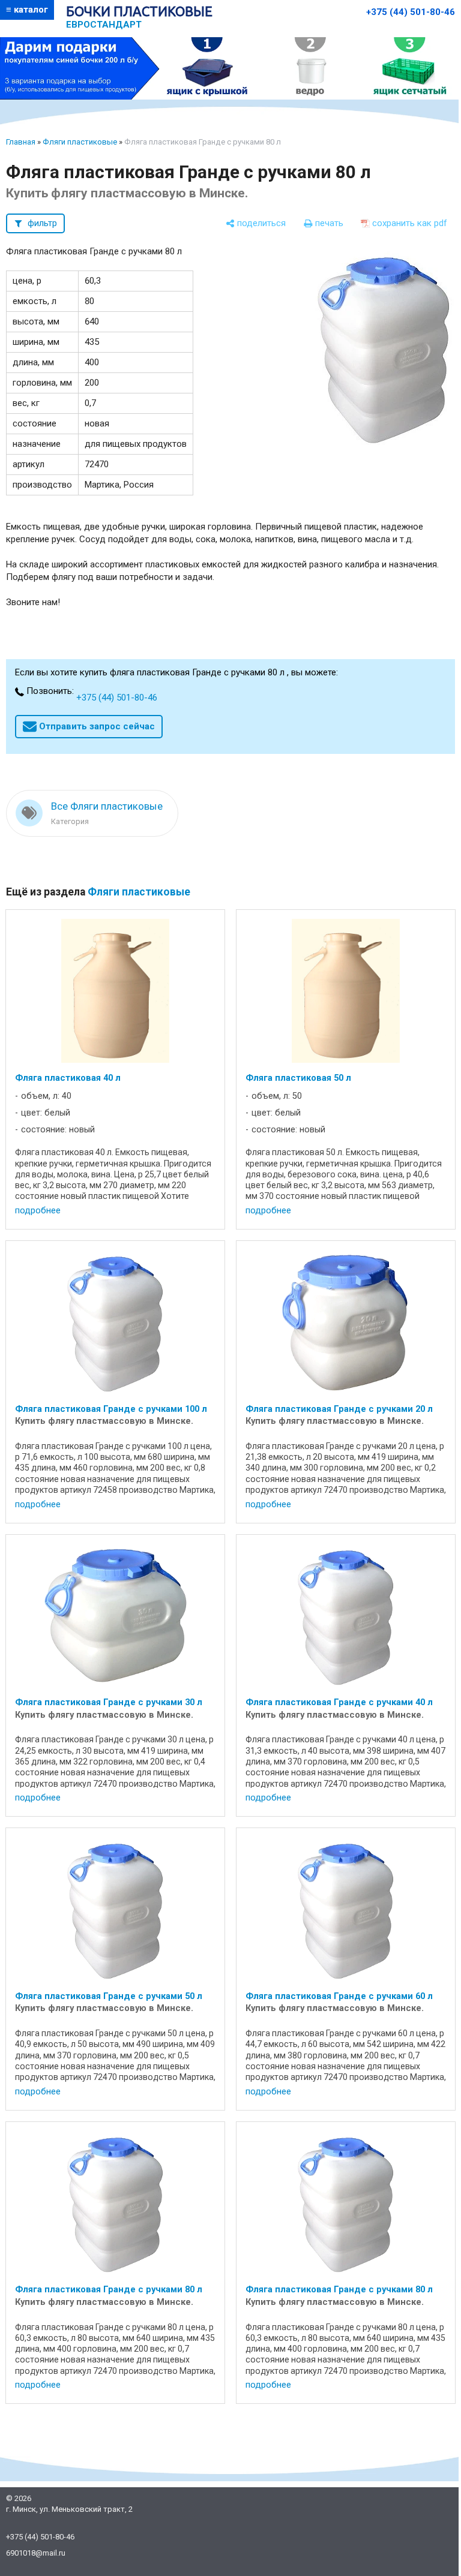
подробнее (38, 1210)
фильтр (42, 223)
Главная (21, 142)
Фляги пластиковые (80, 142)
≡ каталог (27, 10)
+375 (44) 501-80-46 (411, 12)
